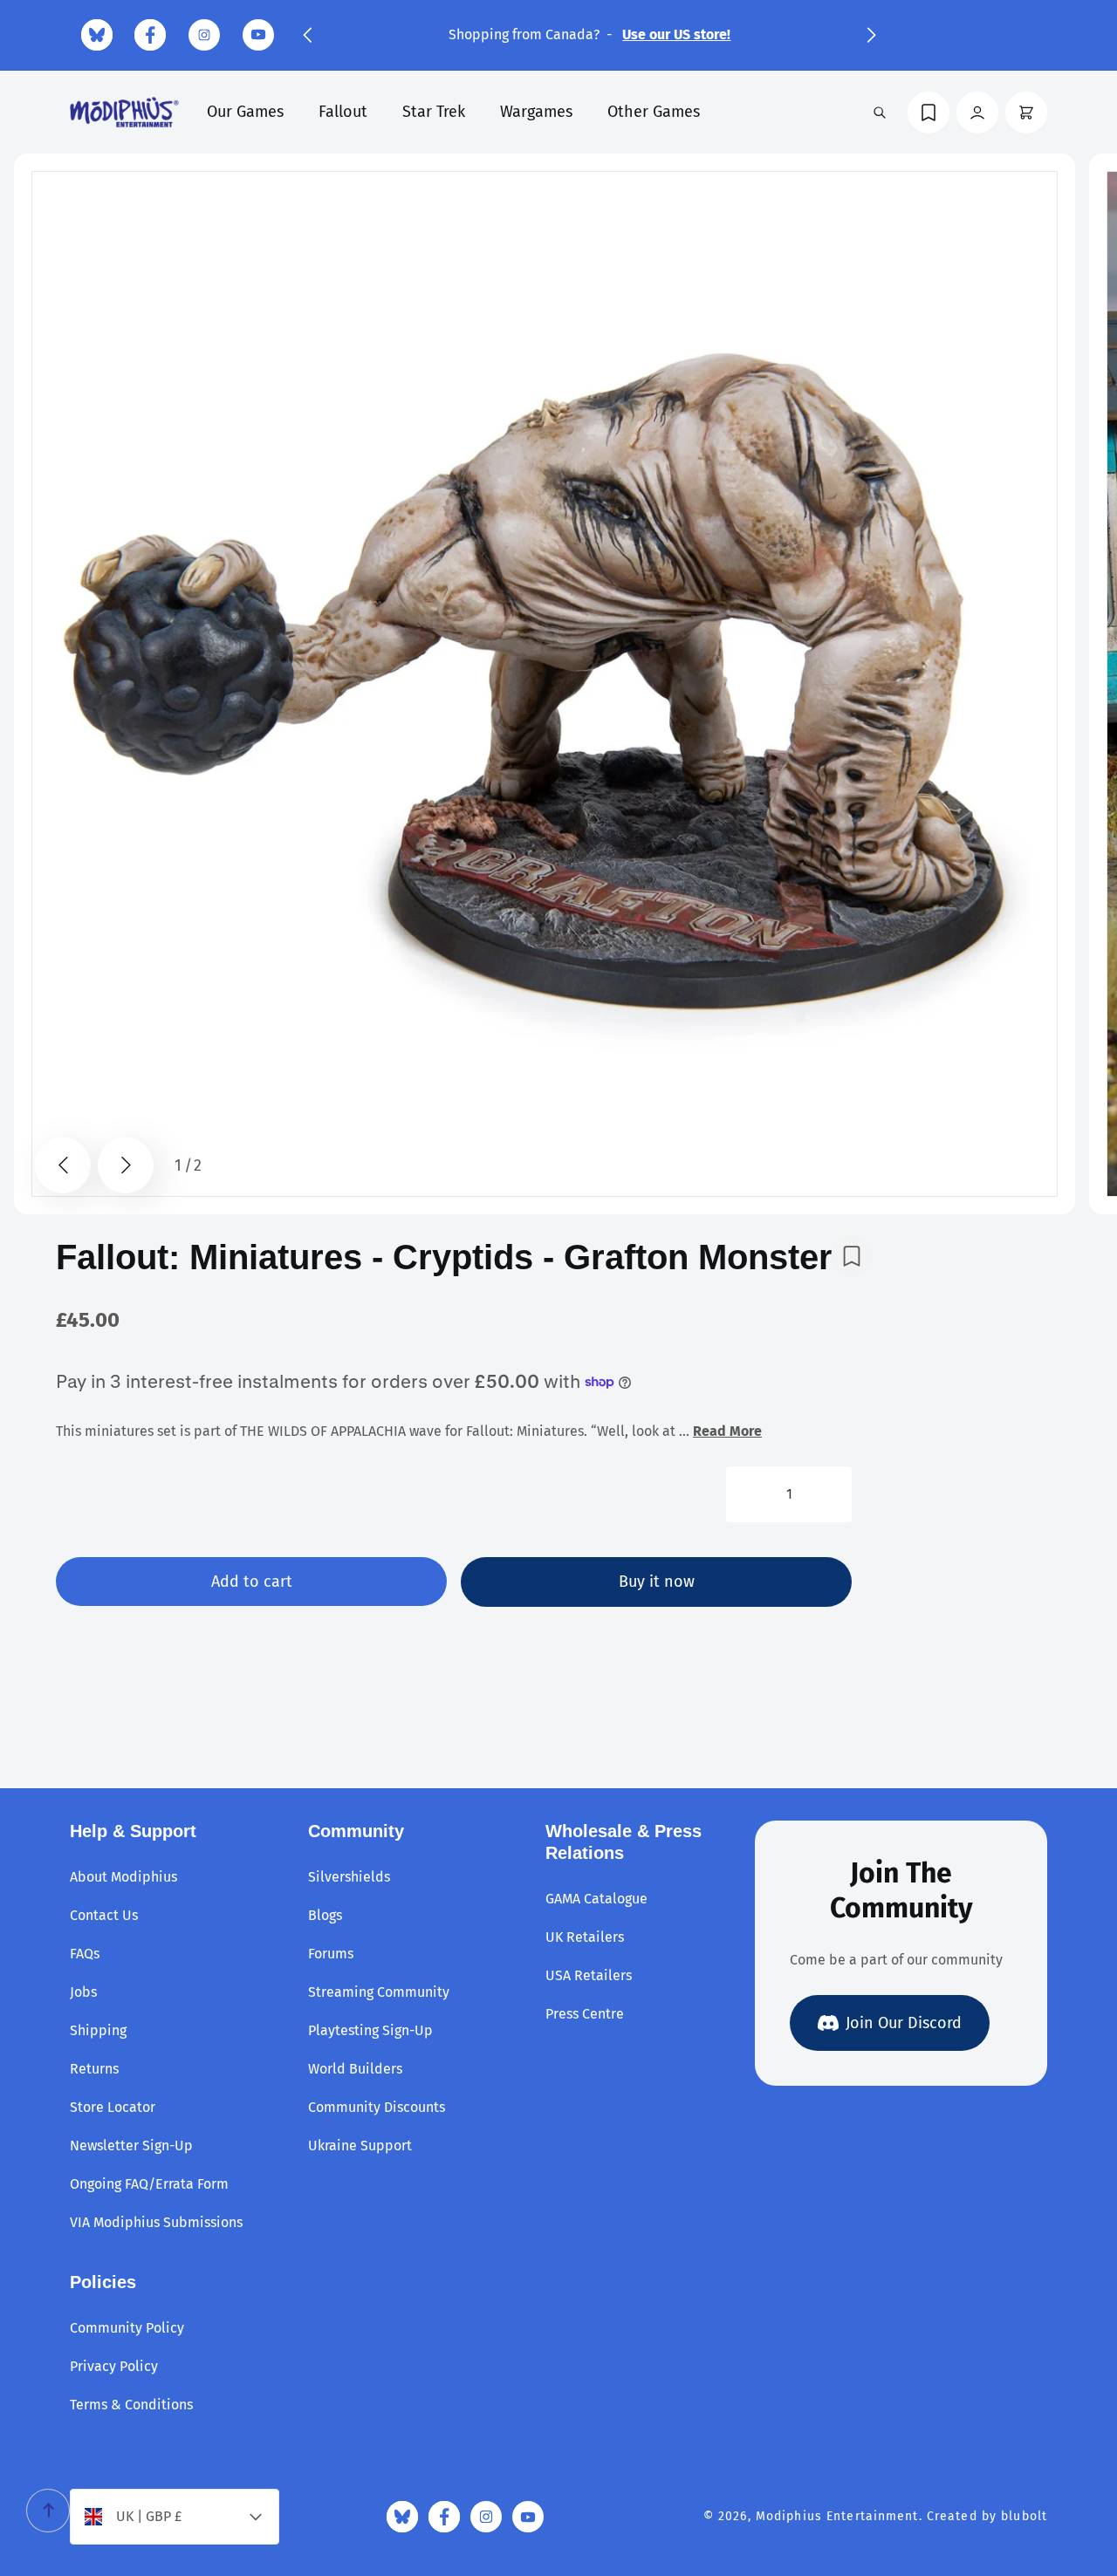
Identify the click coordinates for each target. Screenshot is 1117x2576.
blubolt (1024, 2516)
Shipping (98, 2030)
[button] (307, 35)
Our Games (245, 112)
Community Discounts (377, 2107)
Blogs (325, 1915)
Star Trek (434, 112)
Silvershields (349, 1877)
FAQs (85, 1954)
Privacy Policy (114, 2366)
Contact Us (104, 1915)
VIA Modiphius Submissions (156, 2222)
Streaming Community (379, 1992)
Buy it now (657, 1582)
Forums (331, 1954)
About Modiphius (123, 1877)
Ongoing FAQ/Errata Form (149, 2184)
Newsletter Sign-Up (131, 2146)
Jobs (83, 1992)
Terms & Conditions (131, 2405)
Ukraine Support (360, 2146)
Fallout (343, 112)
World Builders (355, 2069)
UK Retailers (585, 1937)
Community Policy (127, 2328)
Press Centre (585, 2014)
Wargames (536, 112)
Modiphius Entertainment (837, 2516)
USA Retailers (589, 1975)
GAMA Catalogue (596, 1899)
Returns (94, 2069)
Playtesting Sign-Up (370, 2030)
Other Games (654, 112)
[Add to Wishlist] (852, 1256)
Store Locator (113, 2107)
